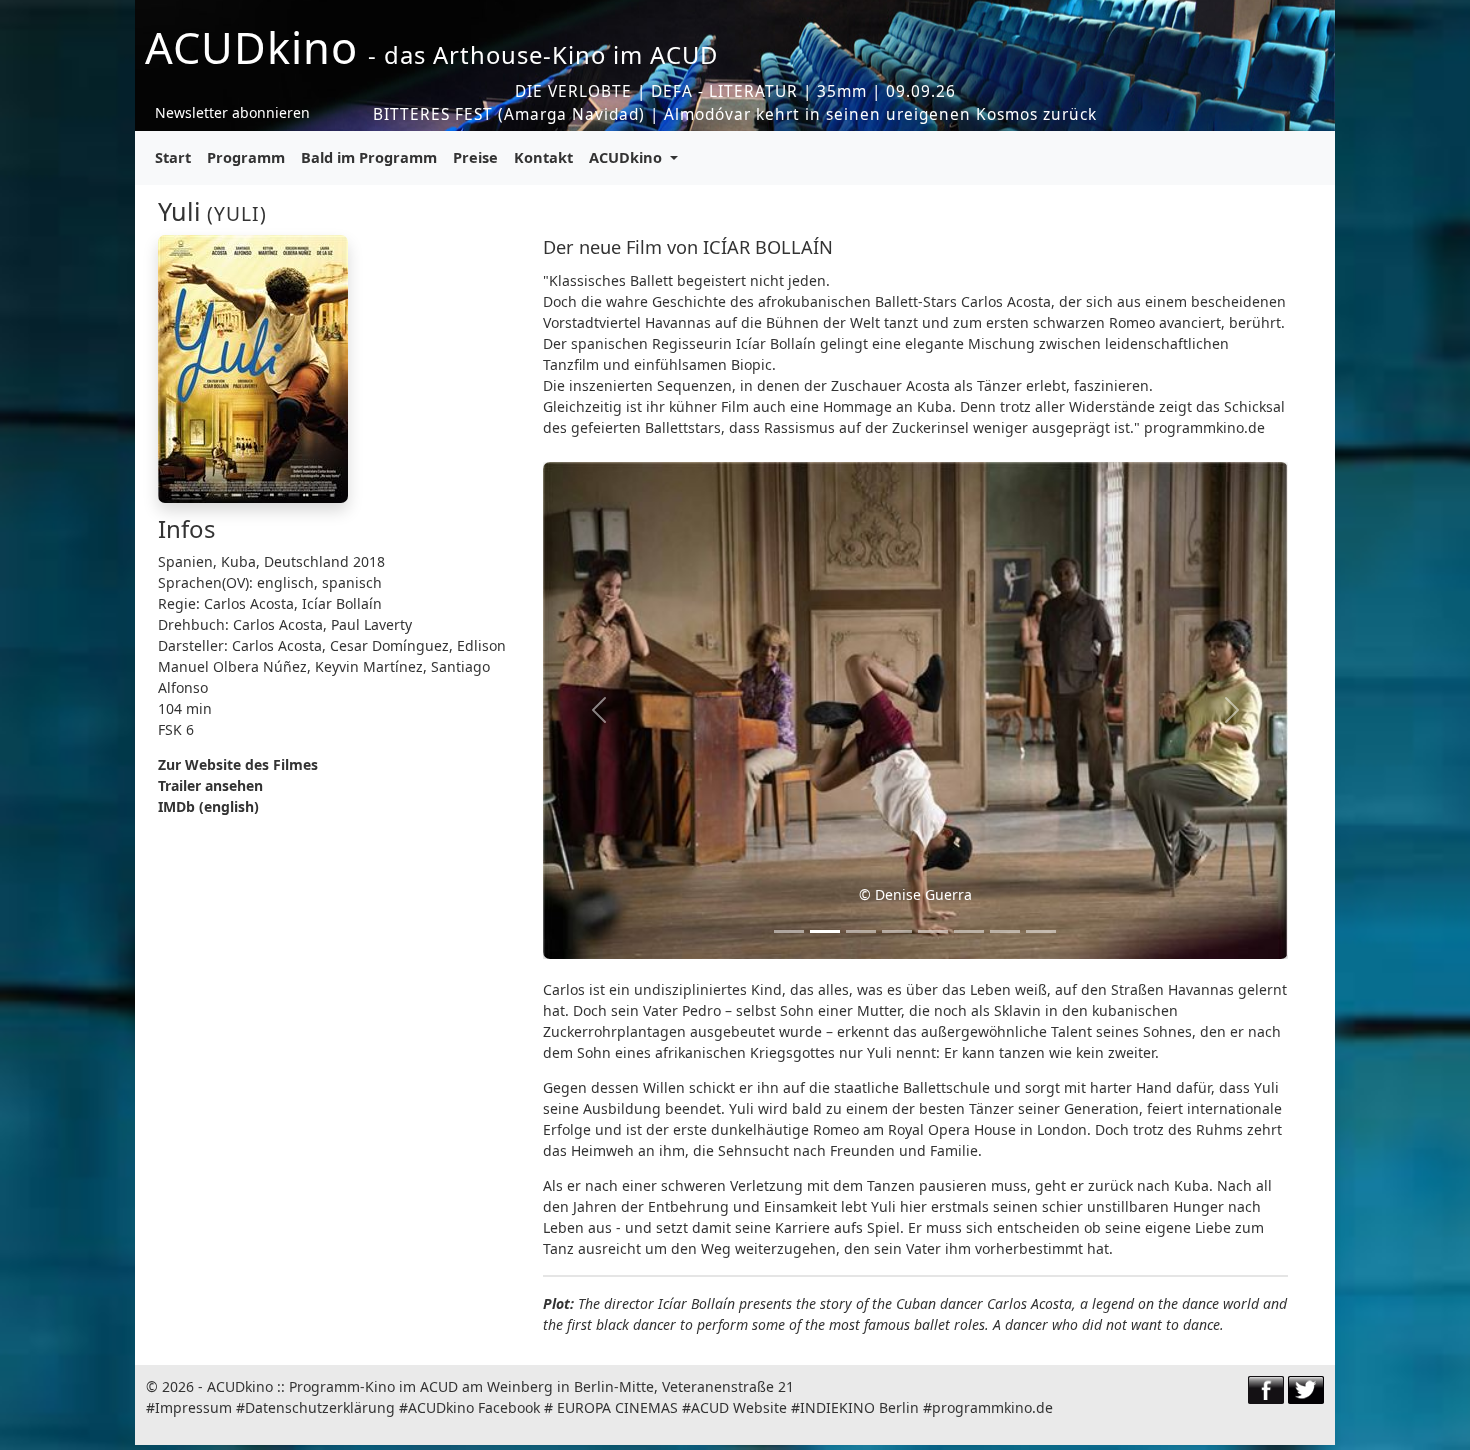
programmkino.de (992, 1407)
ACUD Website (739, 1407)
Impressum (193, 1407)
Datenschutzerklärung (320, 1407)
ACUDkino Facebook (474, 1407)
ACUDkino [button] (627, 157)
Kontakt (543, 157)
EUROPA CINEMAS (617, 1407)
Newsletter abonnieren (232, 112)
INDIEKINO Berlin (859, 1407)
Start (173, 157)
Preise (475, 157)
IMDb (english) (208, 806)
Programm (246, 157)
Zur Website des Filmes (238, 764)
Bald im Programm (369, 157)
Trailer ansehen (210, 785)
